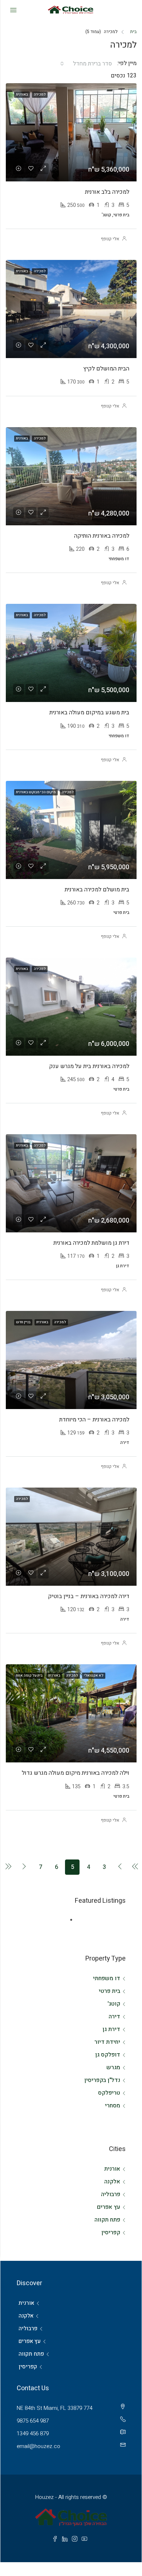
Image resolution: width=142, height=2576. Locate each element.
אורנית (112, 2169)
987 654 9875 (33, 2421)
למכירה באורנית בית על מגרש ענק (89, 1066)
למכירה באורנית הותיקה (102, 536)
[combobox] (88, 64)
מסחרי (113, 2106)
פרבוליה (111, 2194)
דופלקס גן (108, 2055)
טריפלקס (109, 2093)
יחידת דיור (107, 2042)
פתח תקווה (107, 2220)
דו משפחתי (107, 1978)
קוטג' (114, 2004)
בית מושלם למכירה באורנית (97, 890)
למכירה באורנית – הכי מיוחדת (94, 1420)
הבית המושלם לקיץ (106, 369)
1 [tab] (68, 1920)
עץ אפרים (109, 2207)
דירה (114, 2017)
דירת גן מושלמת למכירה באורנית (91, 1243)
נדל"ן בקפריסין (102, 2080)
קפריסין (111, 2232)
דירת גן (111, 2029)
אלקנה (112, 2182)
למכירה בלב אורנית (107, 192)
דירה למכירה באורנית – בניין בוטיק (89, 1596)
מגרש (113, 2067)
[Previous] (120, 1867)
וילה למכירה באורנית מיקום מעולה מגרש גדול (76, 1773)
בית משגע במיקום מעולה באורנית (89, 713)
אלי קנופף (110, 239)
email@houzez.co (38, 2446)
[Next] (24, 1867)
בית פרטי (109, 1991)
